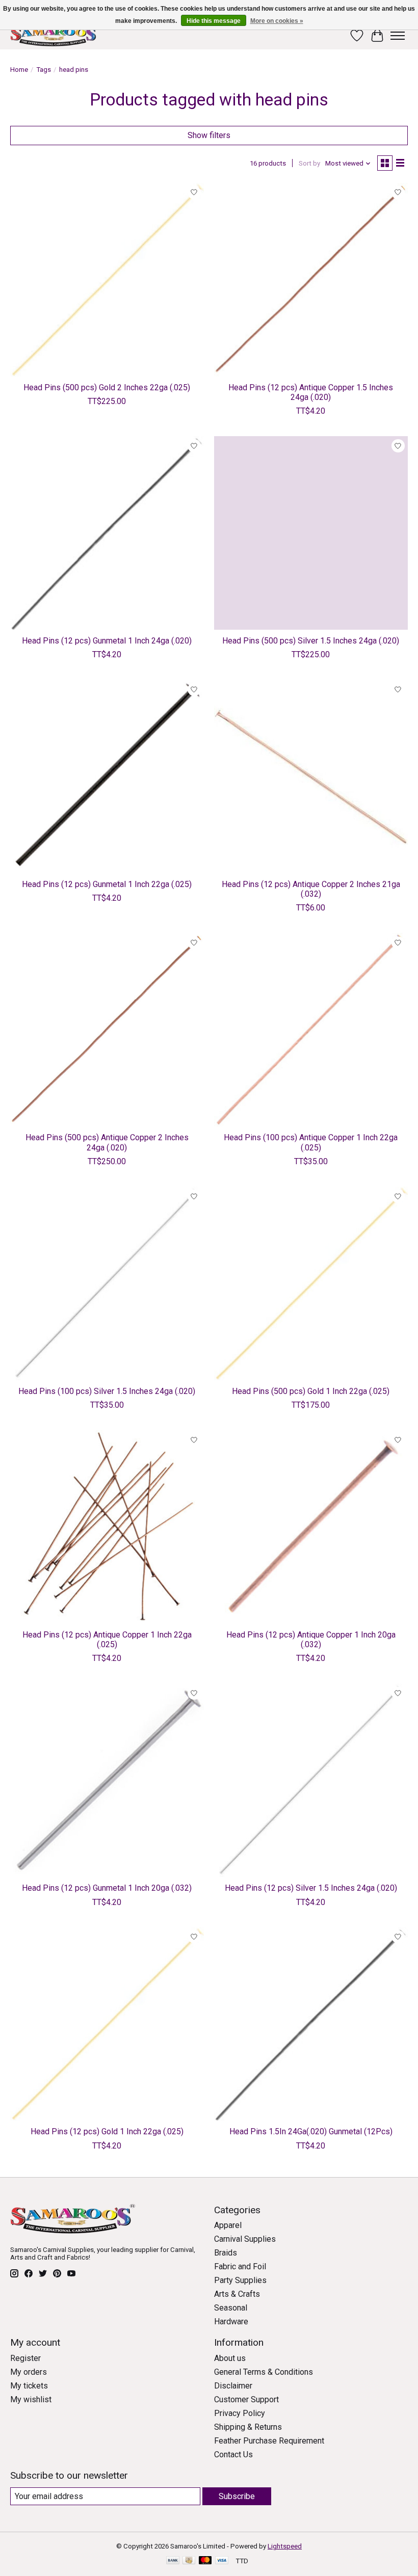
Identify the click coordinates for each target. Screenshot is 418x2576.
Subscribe (237, 2496)
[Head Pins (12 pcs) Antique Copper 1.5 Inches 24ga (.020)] (311, 280)
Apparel (228, 2225)
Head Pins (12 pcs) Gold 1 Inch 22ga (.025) (107, 2131)
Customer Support (246, 2399)
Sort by (309, 163)
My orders (29, 2372)
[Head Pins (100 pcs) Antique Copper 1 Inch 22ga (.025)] (311, 1030)
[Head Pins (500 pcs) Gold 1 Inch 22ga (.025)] (311, 1283)
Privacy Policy (240, 2413)
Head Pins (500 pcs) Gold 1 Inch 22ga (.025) (311, 1391)
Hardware (231, 2322)
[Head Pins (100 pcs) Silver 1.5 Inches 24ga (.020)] (107, 1283)
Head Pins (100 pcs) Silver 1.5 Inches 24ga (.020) (107, 1391)
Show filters (209, 135)
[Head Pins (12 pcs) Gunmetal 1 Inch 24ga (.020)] (107, 533)
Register (25, 2358)
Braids (226, 2253)
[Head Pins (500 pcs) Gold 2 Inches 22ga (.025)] (107, 280)
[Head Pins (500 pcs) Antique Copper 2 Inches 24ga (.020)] (107, 1030)
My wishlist (31, 2399)
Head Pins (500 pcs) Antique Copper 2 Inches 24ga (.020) (107, 1142)
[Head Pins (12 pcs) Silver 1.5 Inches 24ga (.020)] (311, 1780)
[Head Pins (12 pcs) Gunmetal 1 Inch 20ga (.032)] (107, 1780)
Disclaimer (233, 2386)
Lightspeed (285, 2546)
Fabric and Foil (240, 2266)
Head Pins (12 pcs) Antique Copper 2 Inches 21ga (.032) (311, 889)
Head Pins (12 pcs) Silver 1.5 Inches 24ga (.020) (311, 1888)
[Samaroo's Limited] (55, 35)
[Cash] (189, 2561)
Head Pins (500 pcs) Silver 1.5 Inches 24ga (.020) (311, 641)
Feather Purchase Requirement (269, 2441)
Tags (44, 70)
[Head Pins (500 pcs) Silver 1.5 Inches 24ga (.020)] (311, 533)
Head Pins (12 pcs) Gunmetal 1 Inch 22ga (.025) (107, 884)
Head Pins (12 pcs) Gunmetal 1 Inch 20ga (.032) (107, 1888)
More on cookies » (277, 21)
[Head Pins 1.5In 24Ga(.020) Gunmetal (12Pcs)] (311, 2024)
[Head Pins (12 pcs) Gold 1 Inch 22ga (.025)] (107, 2024)
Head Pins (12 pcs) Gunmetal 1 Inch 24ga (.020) (107, 641)
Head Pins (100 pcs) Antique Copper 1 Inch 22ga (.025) (311, 1142)
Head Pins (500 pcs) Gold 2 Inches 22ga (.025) (107, 387)
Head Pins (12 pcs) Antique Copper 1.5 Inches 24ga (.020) (311, 392)
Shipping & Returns (248, 2427)
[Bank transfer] (173, 2561)
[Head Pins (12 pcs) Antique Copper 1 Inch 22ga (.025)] (107, 1527)
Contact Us (233, 2454)
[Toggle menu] (398, 36)
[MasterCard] (205, 2561)
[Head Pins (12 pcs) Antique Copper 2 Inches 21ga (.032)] (311, 776)
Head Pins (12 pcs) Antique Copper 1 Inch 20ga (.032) (311, 1640)
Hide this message (214, 21)
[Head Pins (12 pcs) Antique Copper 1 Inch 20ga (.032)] (311, 1527)
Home (19, 70)
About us (230, 2358)
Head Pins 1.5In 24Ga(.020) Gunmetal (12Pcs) (311, 2131)
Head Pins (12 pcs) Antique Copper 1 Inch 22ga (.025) (107, 1640)
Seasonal (231, 2308)
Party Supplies (240, 2280)
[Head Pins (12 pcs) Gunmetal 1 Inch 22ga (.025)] (107, 776)
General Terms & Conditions (264, 2372)
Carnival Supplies (245, 2239)
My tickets (29, 2386)
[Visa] (222, 2561)
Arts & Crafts (237, 2294)
